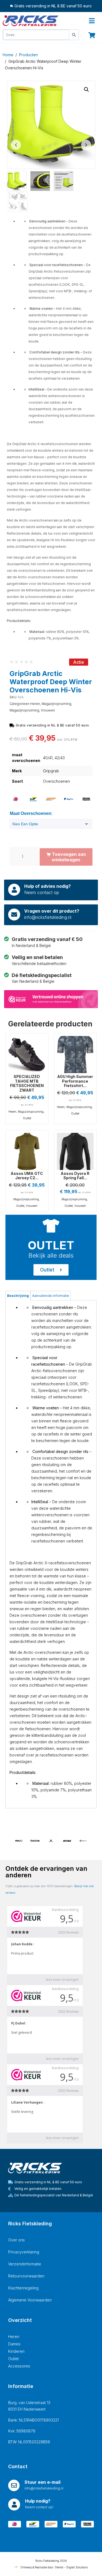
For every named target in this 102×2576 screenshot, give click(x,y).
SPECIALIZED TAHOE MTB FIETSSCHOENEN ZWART (27, 1083)
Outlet (27, 1118)
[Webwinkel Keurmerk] (51, 999)
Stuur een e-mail (42, 2482)
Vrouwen (48, 710)
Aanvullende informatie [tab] (51, 1296)
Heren (35, 704)
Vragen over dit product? (52, 911)
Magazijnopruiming (56, 704)
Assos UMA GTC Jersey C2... (27, 1176)
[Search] (74, 35)
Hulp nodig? (38, 2501)
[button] (86, 90)
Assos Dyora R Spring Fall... (75, 1176)
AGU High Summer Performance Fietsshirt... (75, 1081)
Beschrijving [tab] (18, 1296)
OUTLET (51, 1245)
